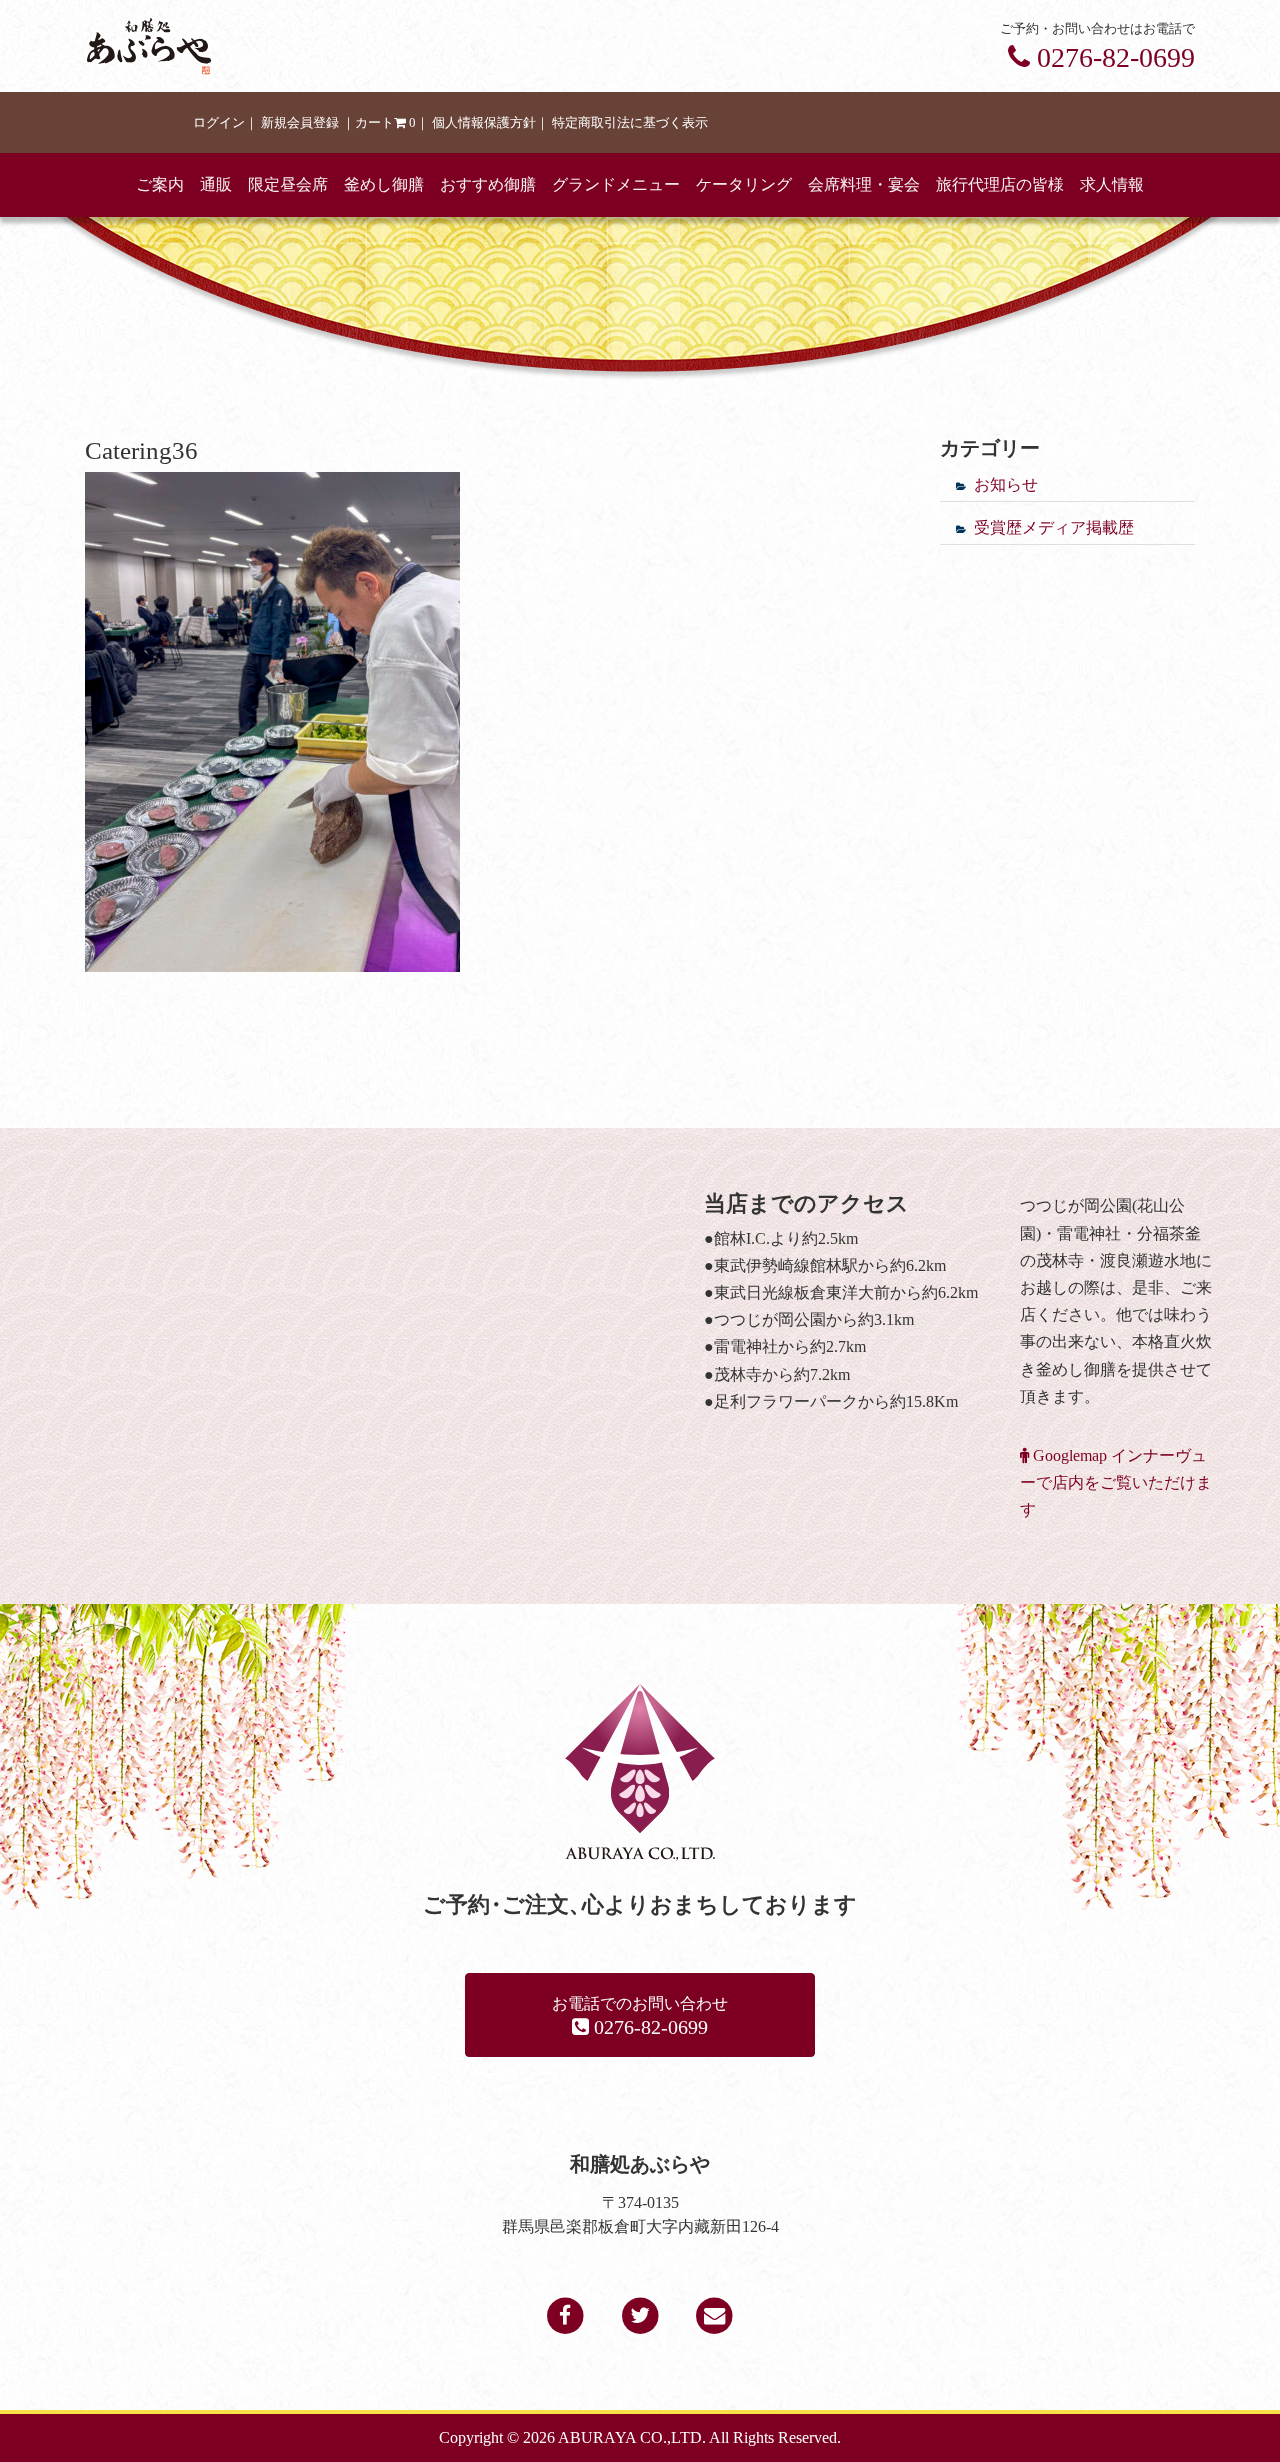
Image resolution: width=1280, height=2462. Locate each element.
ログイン (219, 123)
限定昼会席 (288, 184)
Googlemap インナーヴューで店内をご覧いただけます (1116, 1482)
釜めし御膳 (384, 184)
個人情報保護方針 (484, 123)
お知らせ (1006, 484)
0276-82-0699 (1112, 57)
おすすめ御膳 (488, 184)
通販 (216, 184)
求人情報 (1112, 184)
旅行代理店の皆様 (1000, 184)
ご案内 (160, 184)
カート (385, 123)
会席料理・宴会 (864, 184)
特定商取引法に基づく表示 (630, 123)
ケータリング (744, 184)
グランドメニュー (616, 184)
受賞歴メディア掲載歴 (1054, 527)
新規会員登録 (300, 123)
